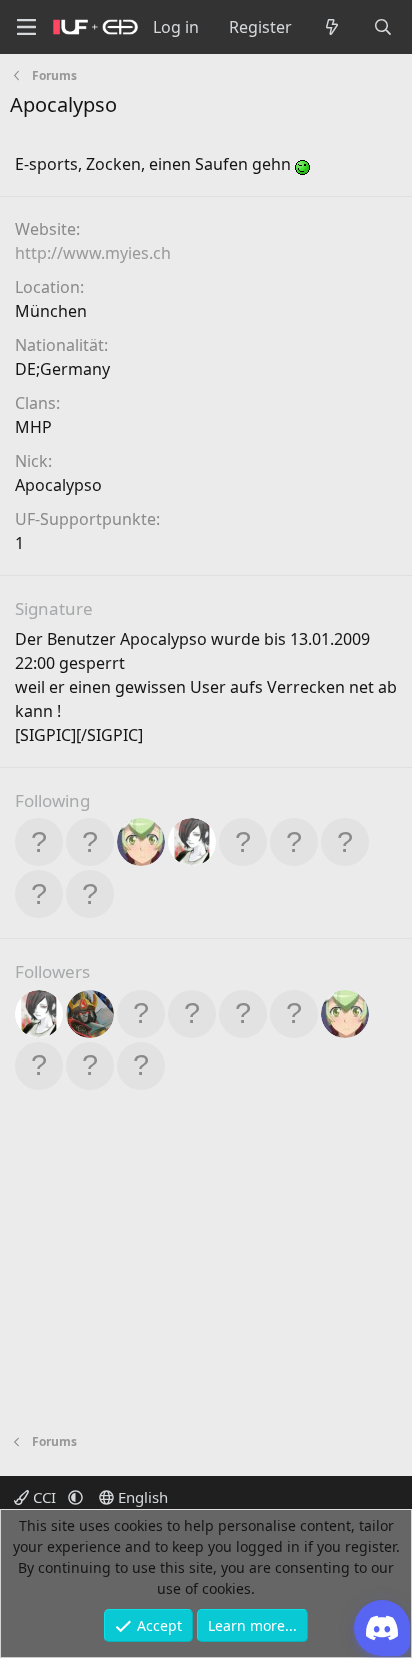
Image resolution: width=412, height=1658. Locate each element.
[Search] (382, 27)
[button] (75, 1497)
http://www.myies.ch (93, 253)
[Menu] (26, 27)
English (141, 1497)
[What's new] (332, 27)
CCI (44, 1497)
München (51, 311)
